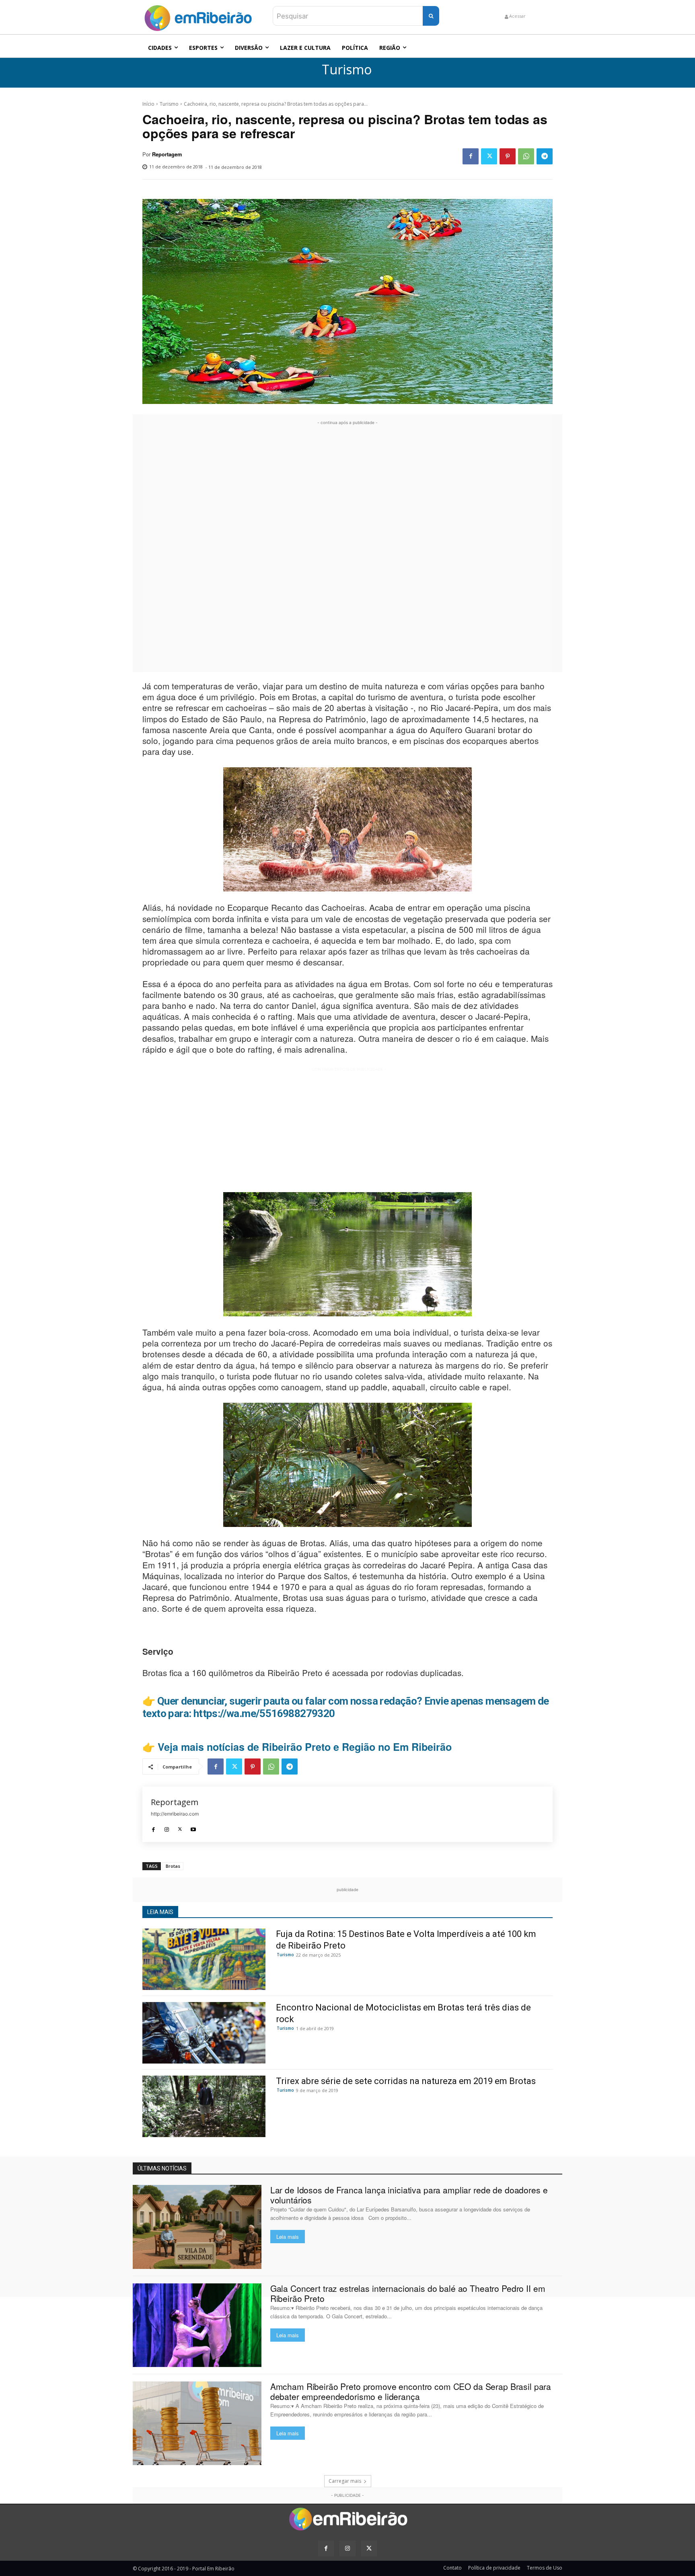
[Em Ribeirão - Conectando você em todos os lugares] (198, 16)
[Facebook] (471, 156)
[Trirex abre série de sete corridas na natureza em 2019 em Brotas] (204, 2106)
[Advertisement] (347, 547)
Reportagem (167, 154)
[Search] (431, 16)
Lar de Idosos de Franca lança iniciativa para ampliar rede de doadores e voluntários (409, 2195)
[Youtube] (193, 1827)
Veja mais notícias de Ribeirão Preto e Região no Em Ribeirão (305, 1747)
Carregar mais (345, 2481)
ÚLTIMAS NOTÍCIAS (162, 2168)
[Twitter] (489, 156)
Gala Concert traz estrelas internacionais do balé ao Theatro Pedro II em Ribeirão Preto (408, 2293)
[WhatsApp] (526, 156)
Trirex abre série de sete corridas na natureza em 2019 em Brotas (406, 2081)
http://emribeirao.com (175, 1814)
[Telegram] (545, 156)
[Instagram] (167, 1827)
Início (148, 104)
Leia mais (288, 2237)
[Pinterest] (508, 156)
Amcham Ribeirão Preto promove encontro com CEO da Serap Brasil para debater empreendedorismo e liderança (411, 2391)
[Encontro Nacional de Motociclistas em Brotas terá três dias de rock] (204, 2033)
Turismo (347, 70)
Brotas (173, 1866)
